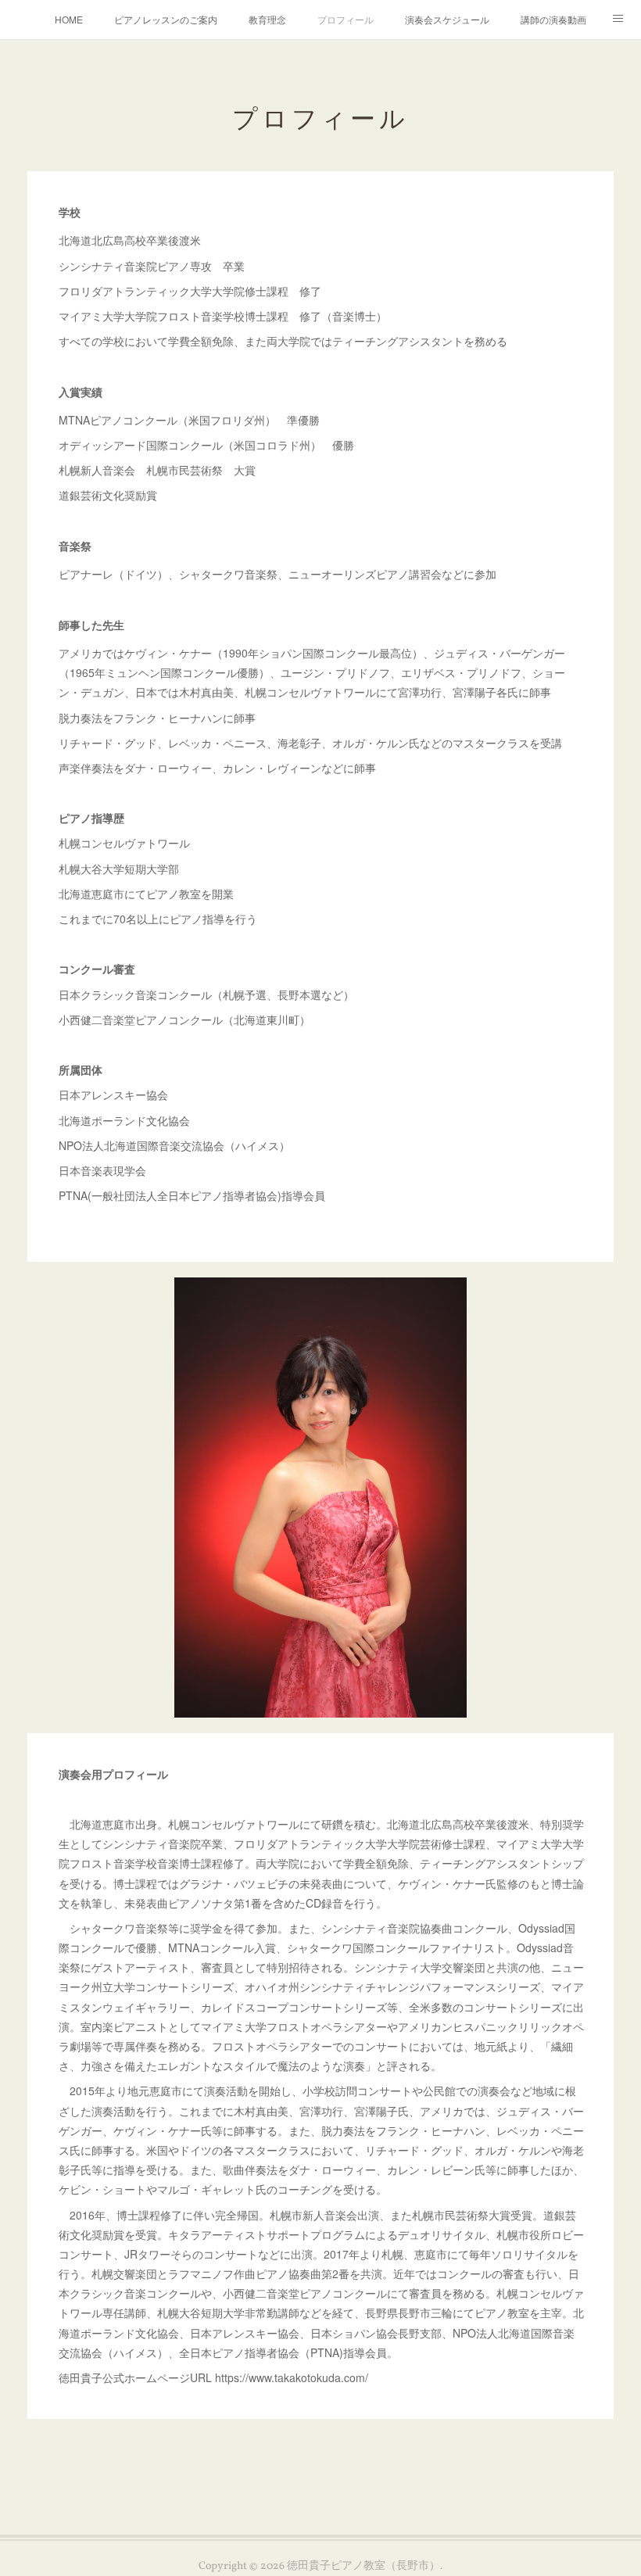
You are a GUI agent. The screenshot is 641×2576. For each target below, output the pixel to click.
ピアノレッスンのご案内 (166, 19)
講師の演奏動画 (553, 19)
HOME (69, 19)
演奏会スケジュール (447, 19)
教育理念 (267, 19)
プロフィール (346, 19)
